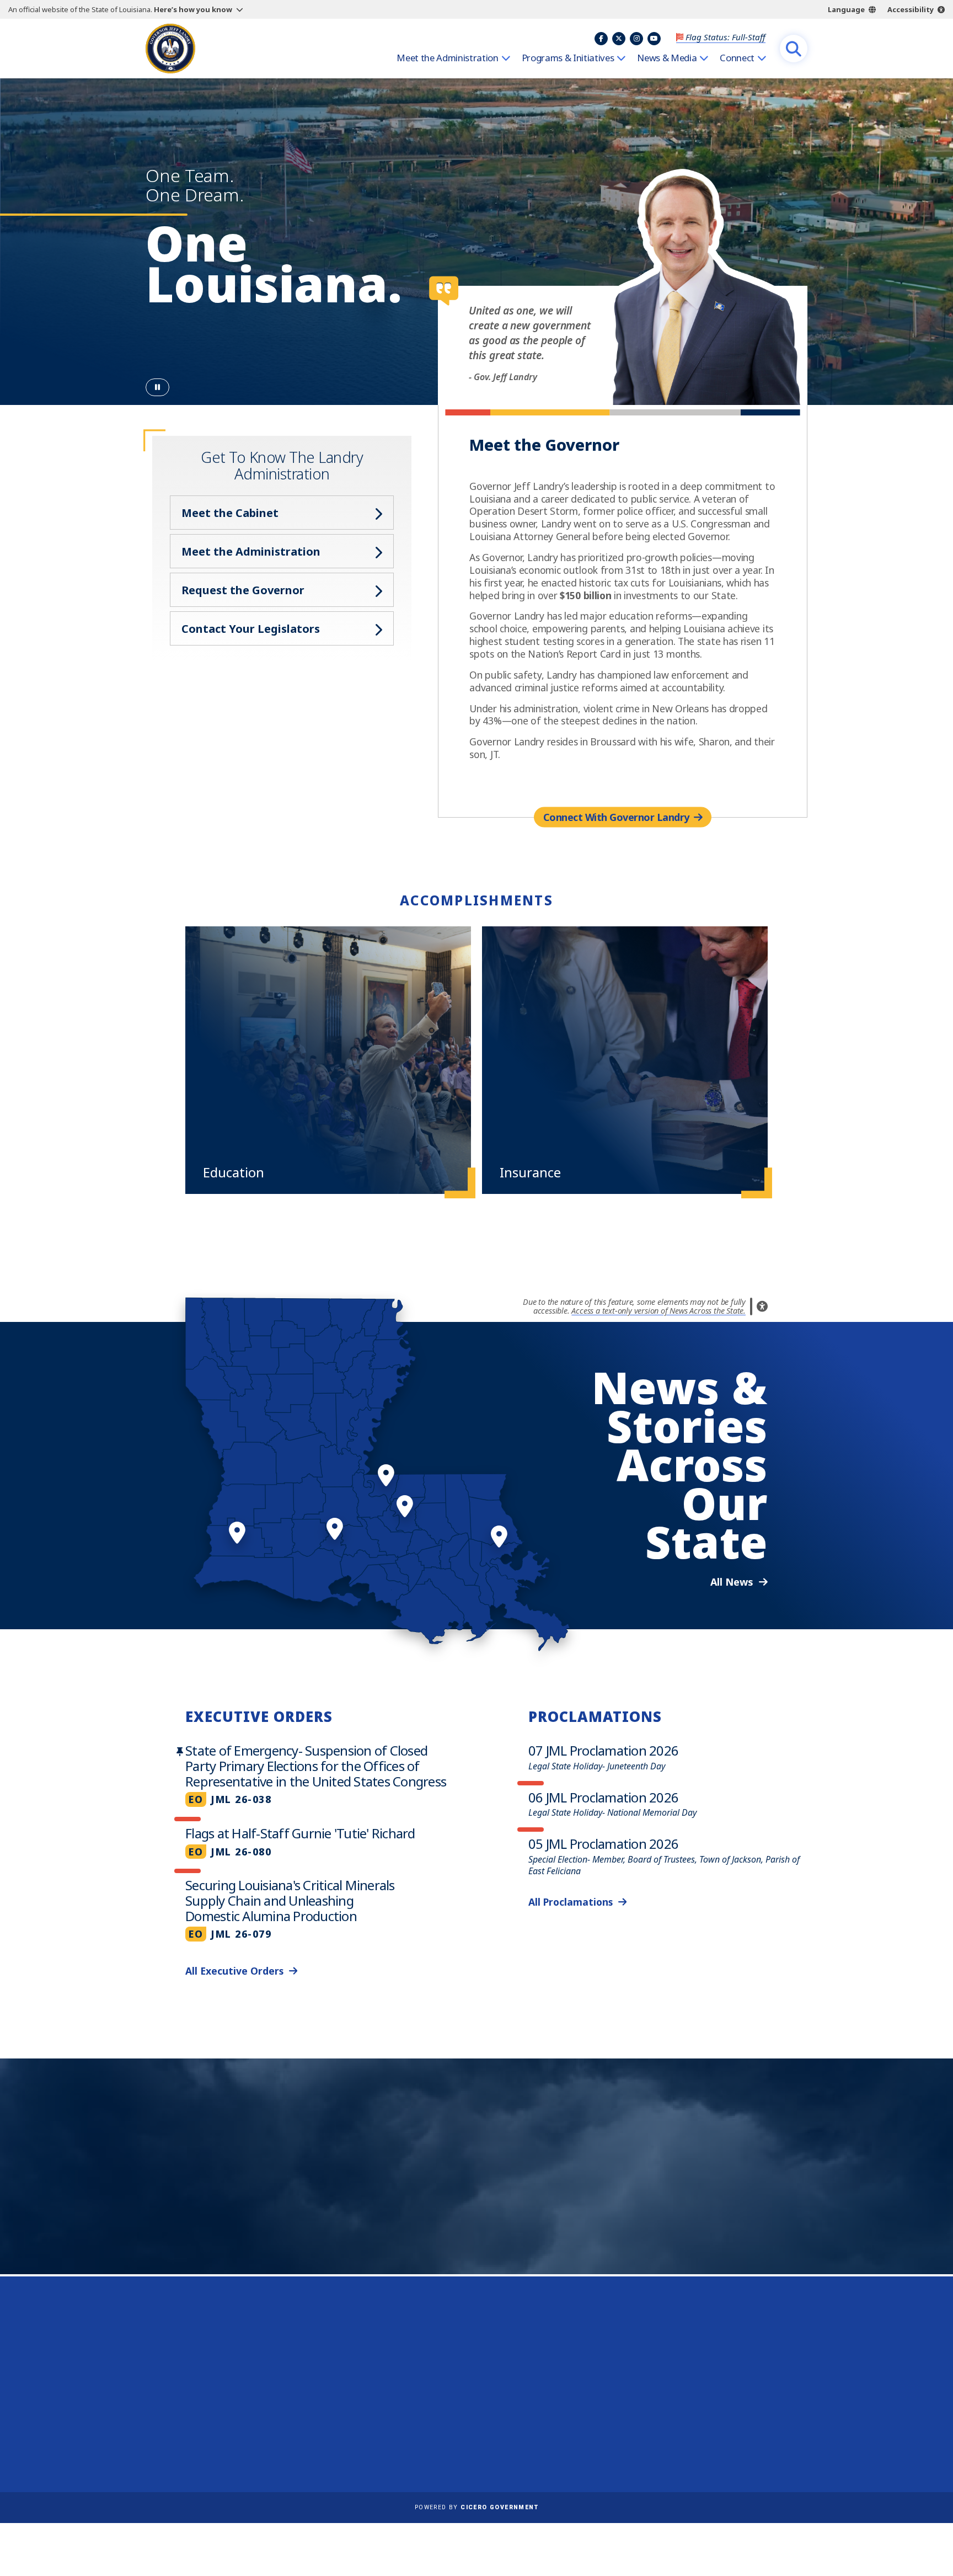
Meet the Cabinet (230, 513)
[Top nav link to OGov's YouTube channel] (654, 39)
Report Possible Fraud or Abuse (497, 2362)
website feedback (695, 2394)
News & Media (667, 58)
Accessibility (911, 9)
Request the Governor (243, 590)
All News (732, 1582)
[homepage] (170, 49)
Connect (737, 58)
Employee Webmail (471, 2346)
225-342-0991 (189, 2414)
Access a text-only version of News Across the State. (658, 1311)
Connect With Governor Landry (616, 817)
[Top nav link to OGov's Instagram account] (636, 39)
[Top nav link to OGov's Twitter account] (619, 39)
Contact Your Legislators (251, 629)
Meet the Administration (447, 58)
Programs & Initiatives (568, 58)
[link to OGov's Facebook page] (672, 2436)
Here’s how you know (193, 9)
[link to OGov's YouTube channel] (753, 2436)
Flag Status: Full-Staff (726, 37)
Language (846, 9)
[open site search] (794, 49)
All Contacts (183, 2441)
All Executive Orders (234, 1971)
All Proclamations (571, 1902)
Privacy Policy (459, 2394)
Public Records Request (480, 2378)
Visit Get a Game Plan (259, 2211)
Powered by (476, 2507)
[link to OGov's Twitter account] (699, 2436)
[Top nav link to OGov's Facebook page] (601, 39)
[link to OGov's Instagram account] (726, 2436)
